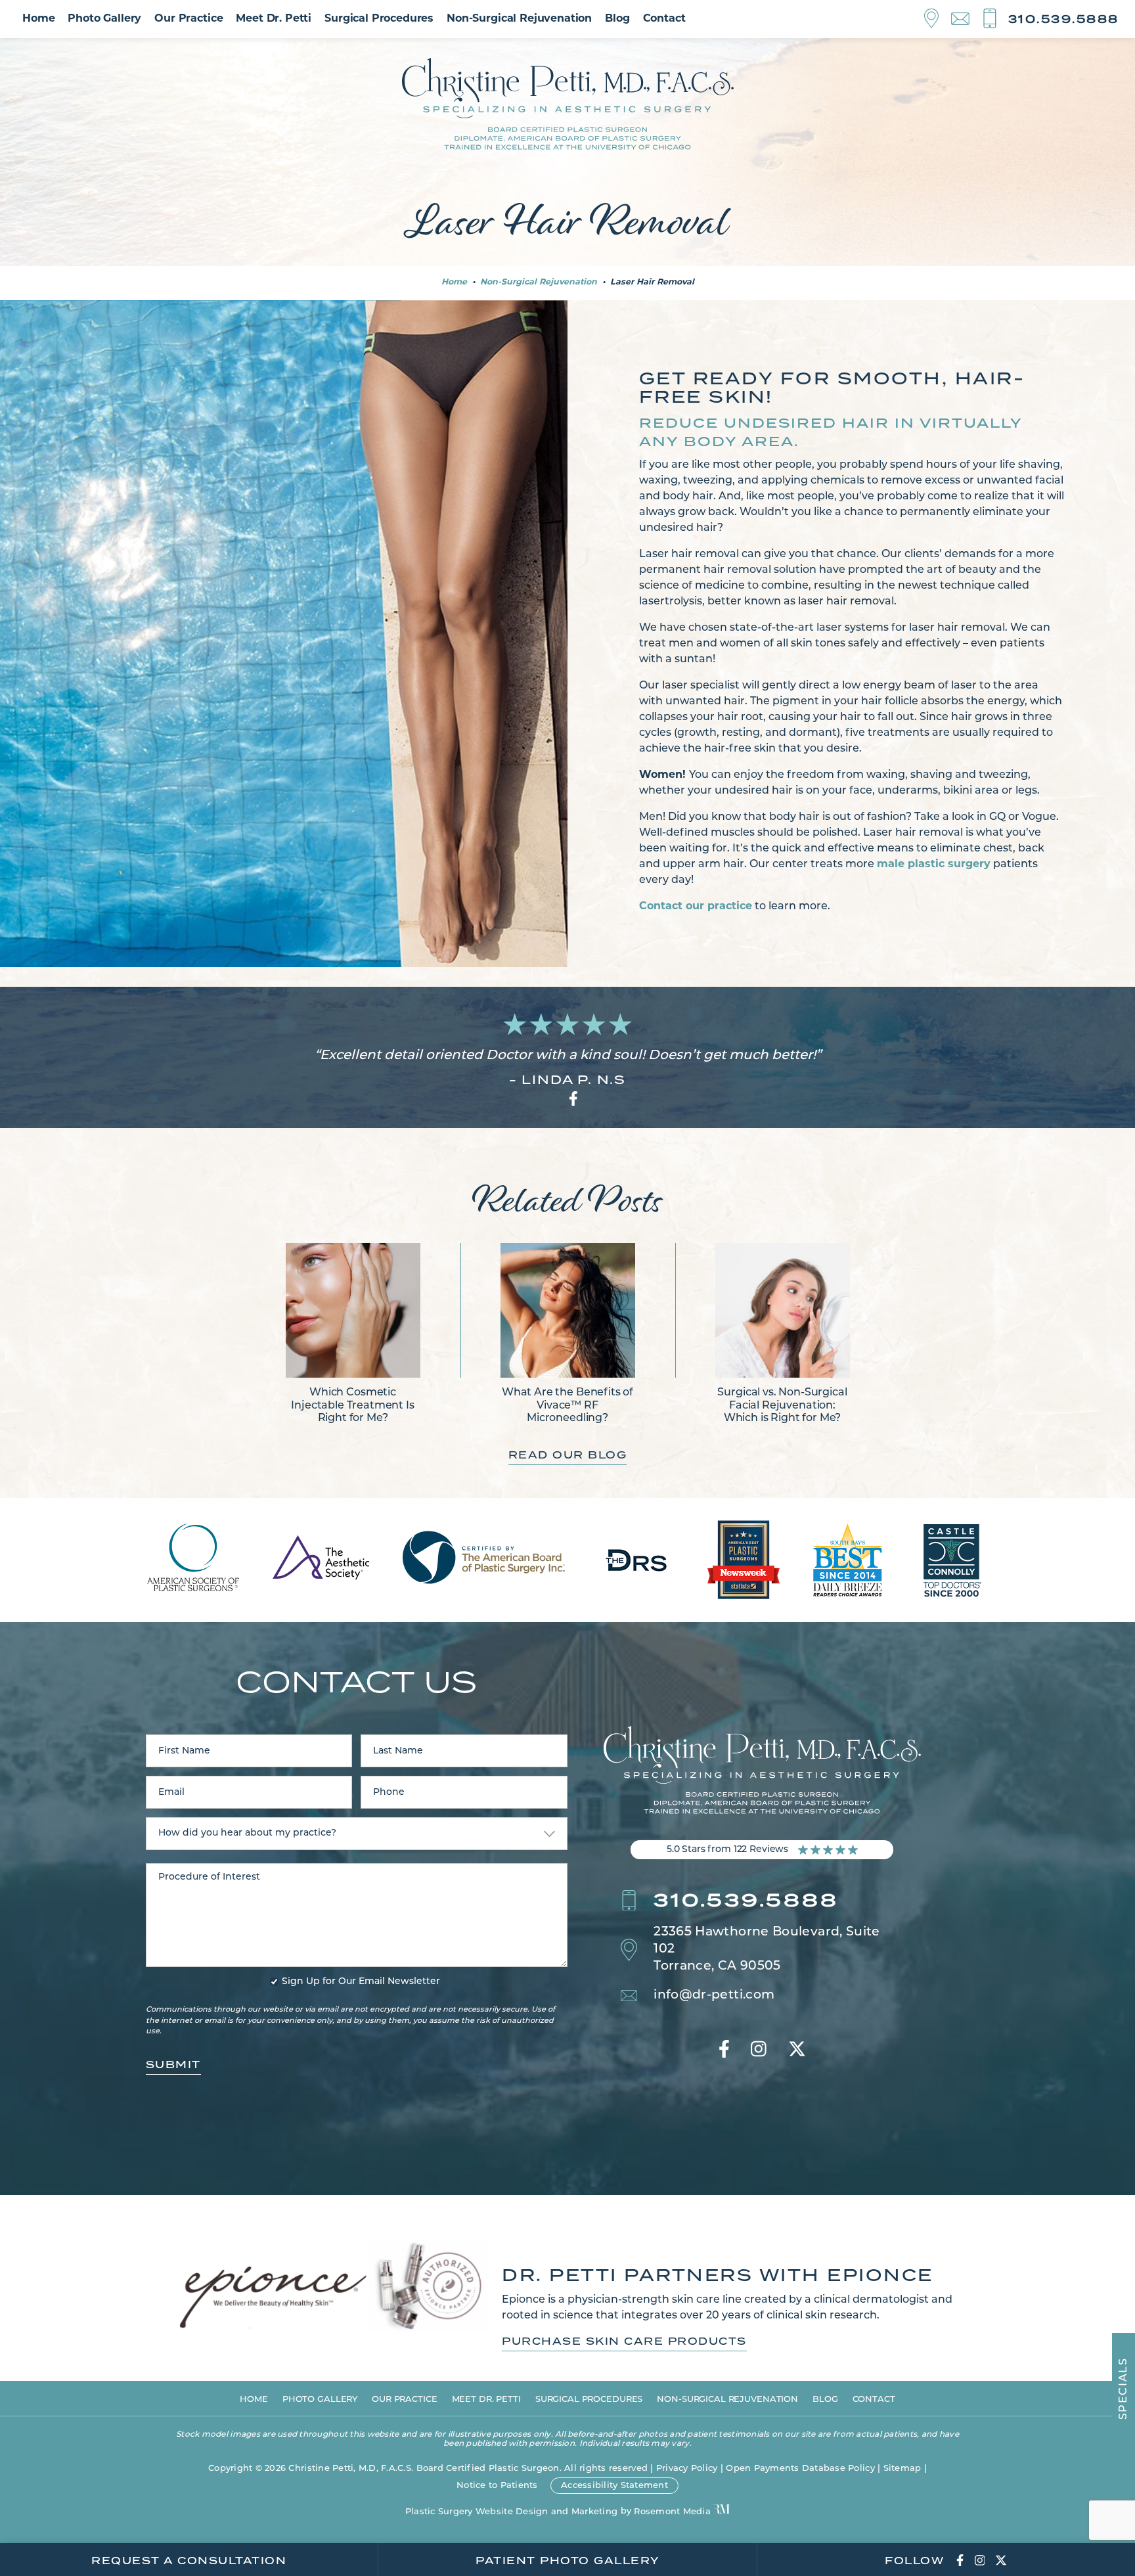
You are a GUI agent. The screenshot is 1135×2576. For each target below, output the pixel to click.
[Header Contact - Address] (938, 19)
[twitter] (797, 2051)
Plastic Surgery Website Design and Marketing (511, 2512)
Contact (664, 19)
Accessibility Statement (614, 2486)
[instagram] (759, 2051)
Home (38, 19)
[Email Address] (967, 19)
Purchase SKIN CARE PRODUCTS (624, 2341)
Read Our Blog (568, 1455)
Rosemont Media (672, 2512)
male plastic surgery (934, 865)
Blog (617, 19)
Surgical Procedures (379, 19)
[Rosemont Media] (722, 2510)
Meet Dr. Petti (274, 19)
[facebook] (724, 2051)
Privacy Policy (687, 2469)
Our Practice (189, 19)
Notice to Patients (497, 2486)
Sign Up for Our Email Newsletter (361, 1982)
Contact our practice (696, 907)
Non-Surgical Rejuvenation (519, 19)
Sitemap (902, 2469)
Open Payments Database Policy (800, 2469)
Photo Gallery (104, 19)
